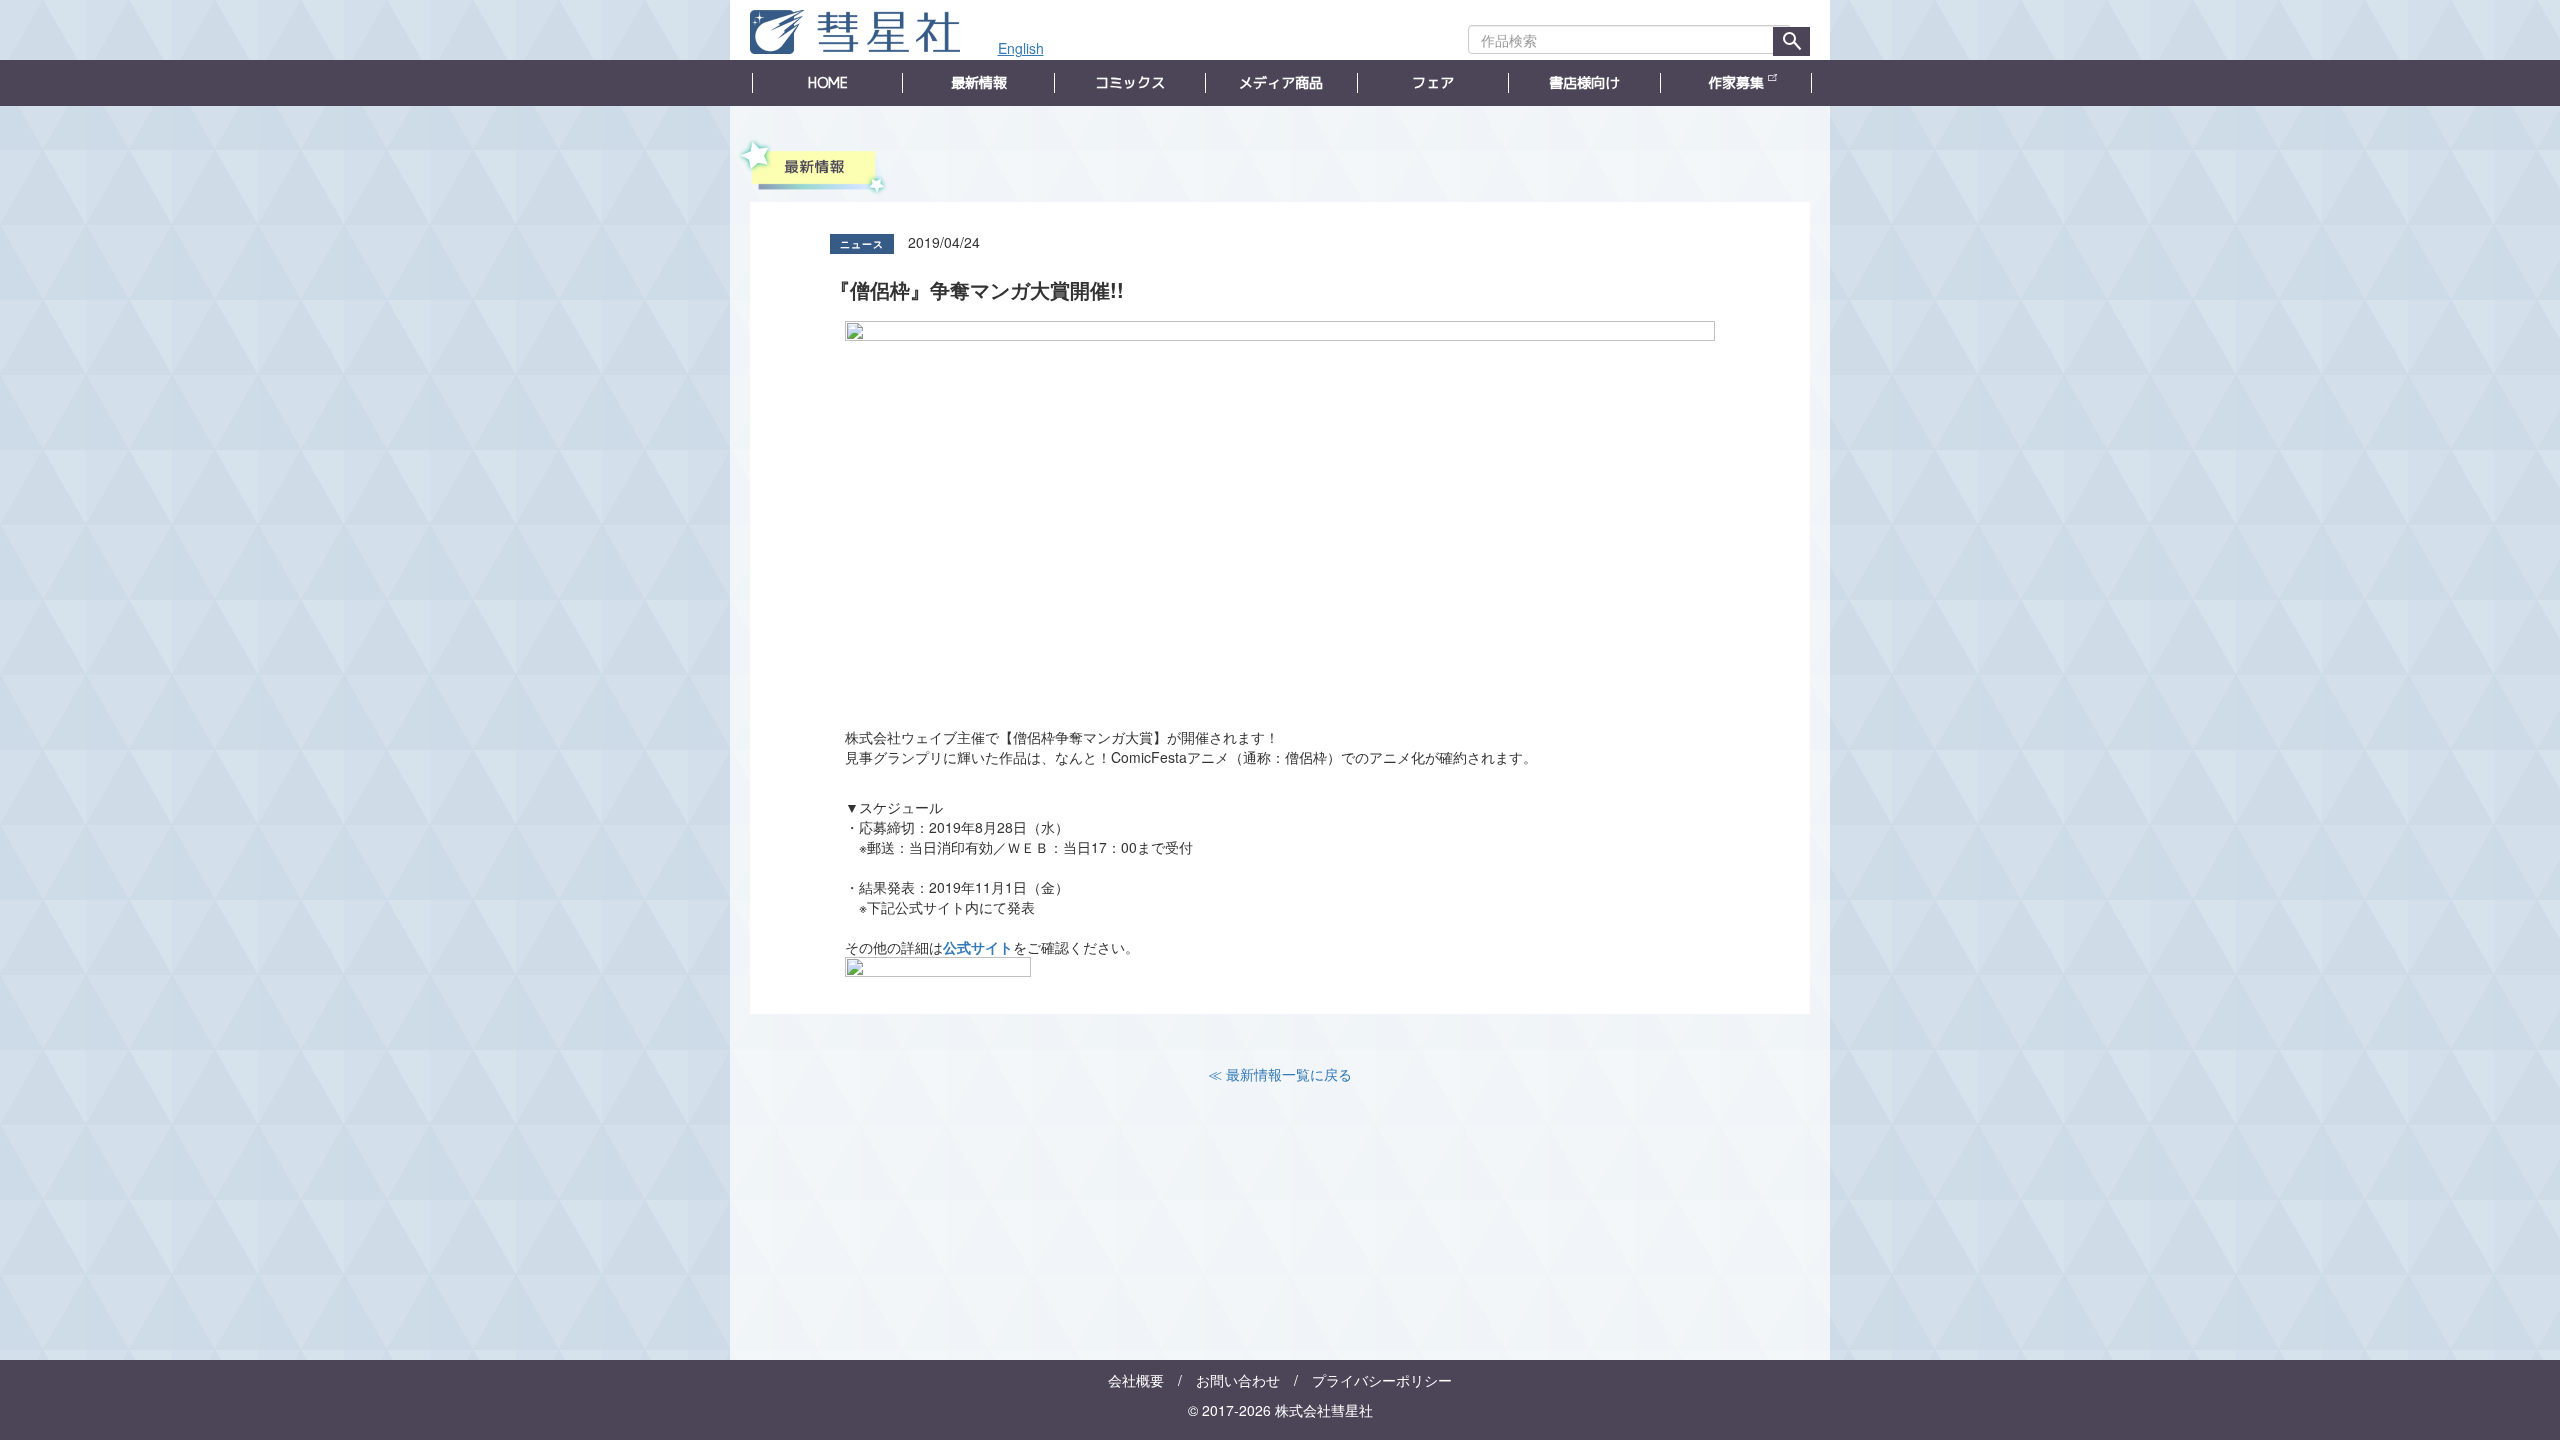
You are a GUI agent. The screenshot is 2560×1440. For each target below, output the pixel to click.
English (1021, 48)
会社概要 (1136, 1380)
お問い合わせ (1238, 1380)
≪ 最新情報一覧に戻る (1280, 1074)
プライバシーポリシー (1382, 1380)
